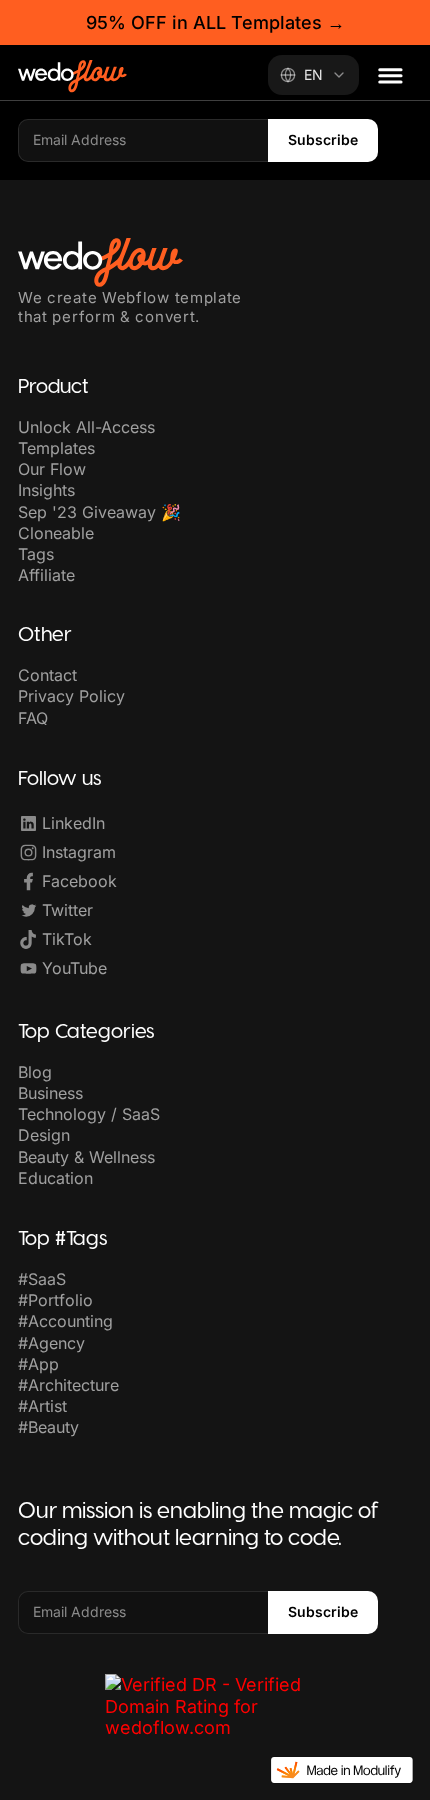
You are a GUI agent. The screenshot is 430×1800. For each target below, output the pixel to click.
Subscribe (323, 139)
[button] (390, 75)
